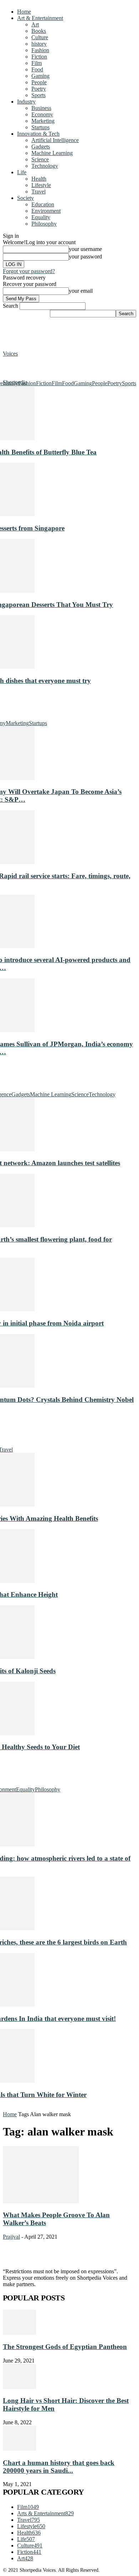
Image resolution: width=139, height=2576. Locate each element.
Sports (38, 95)
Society (25, 198)
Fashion (40, 50)
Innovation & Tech (38, 134)
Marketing (43, 121)
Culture (40, 37)
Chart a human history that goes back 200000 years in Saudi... (59, 2467)
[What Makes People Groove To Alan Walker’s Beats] (41, 2201)
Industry (26, 102)
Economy (42, 114)
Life (22, 172)
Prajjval (11, 2237)
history (39, 44)
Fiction (39, 57)
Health (39, 179)
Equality (41, 217)
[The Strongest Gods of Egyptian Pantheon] (19, 2333)
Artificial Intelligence (55, 140)
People (39, 82)
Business (41, 108)
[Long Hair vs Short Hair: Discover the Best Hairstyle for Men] (19, 2387)
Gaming (40, 76)
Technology (45, 166)
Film (37, 63)
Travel (38, 192)
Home (24, 12)
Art (35, 24)
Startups (40, 127)
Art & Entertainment (40, 18)
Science (40, 159)
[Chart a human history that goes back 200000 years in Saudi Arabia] (19, 2449)
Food (37, 69)
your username (85, 249)
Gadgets (41, 147)
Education (43, 204)
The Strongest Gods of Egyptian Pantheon (65, 2347)
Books (39, 31)
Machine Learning (52, 153)
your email (81, 291)
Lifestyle (41, 185)
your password (85, 256)
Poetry (39, 89)
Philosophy (44, 224)
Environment (46, 211)
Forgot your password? (29, 271)
